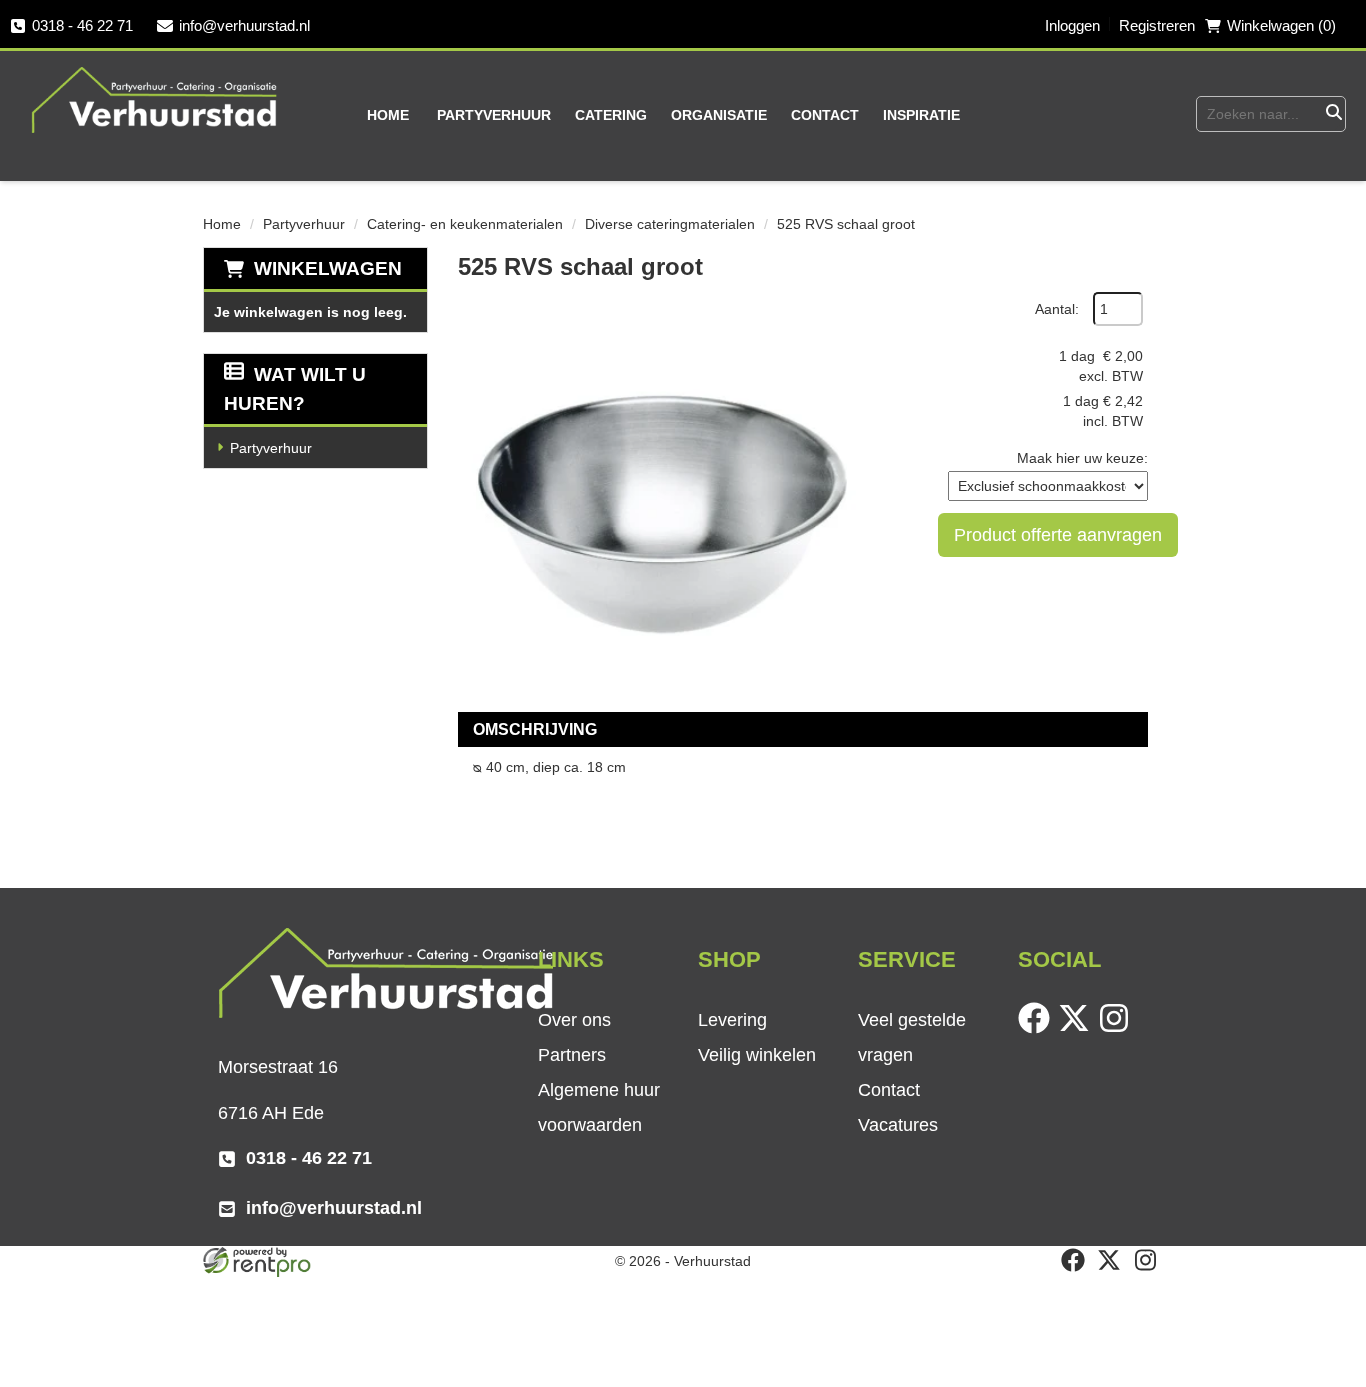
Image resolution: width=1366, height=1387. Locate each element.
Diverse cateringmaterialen (670, 224)
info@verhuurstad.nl (244, 25)
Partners (572, 1055)
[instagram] (1118, 1029)
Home (388, 115)
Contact (825, 115)
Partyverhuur (494, 115)
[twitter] (1078, 1029)
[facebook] (1038, 1029)
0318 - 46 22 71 (82, 25)
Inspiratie (921, 115)
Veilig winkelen (757, 1055)
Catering (611, 115)
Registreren (1157, 25)
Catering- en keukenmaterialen (465, 224)
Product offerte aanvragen (1058, 535)
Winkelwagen (328, 268)
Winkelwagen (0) (1281, 25)
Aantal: (1057, 309)
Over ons (574, 1020)
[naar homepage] (155, 99)
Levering (732, 1020)
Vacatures (898, 1125)
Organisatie (719, 115)
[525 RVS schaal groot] (658, 492)
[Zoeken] (1333, 114)
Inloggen (1072, 25)
